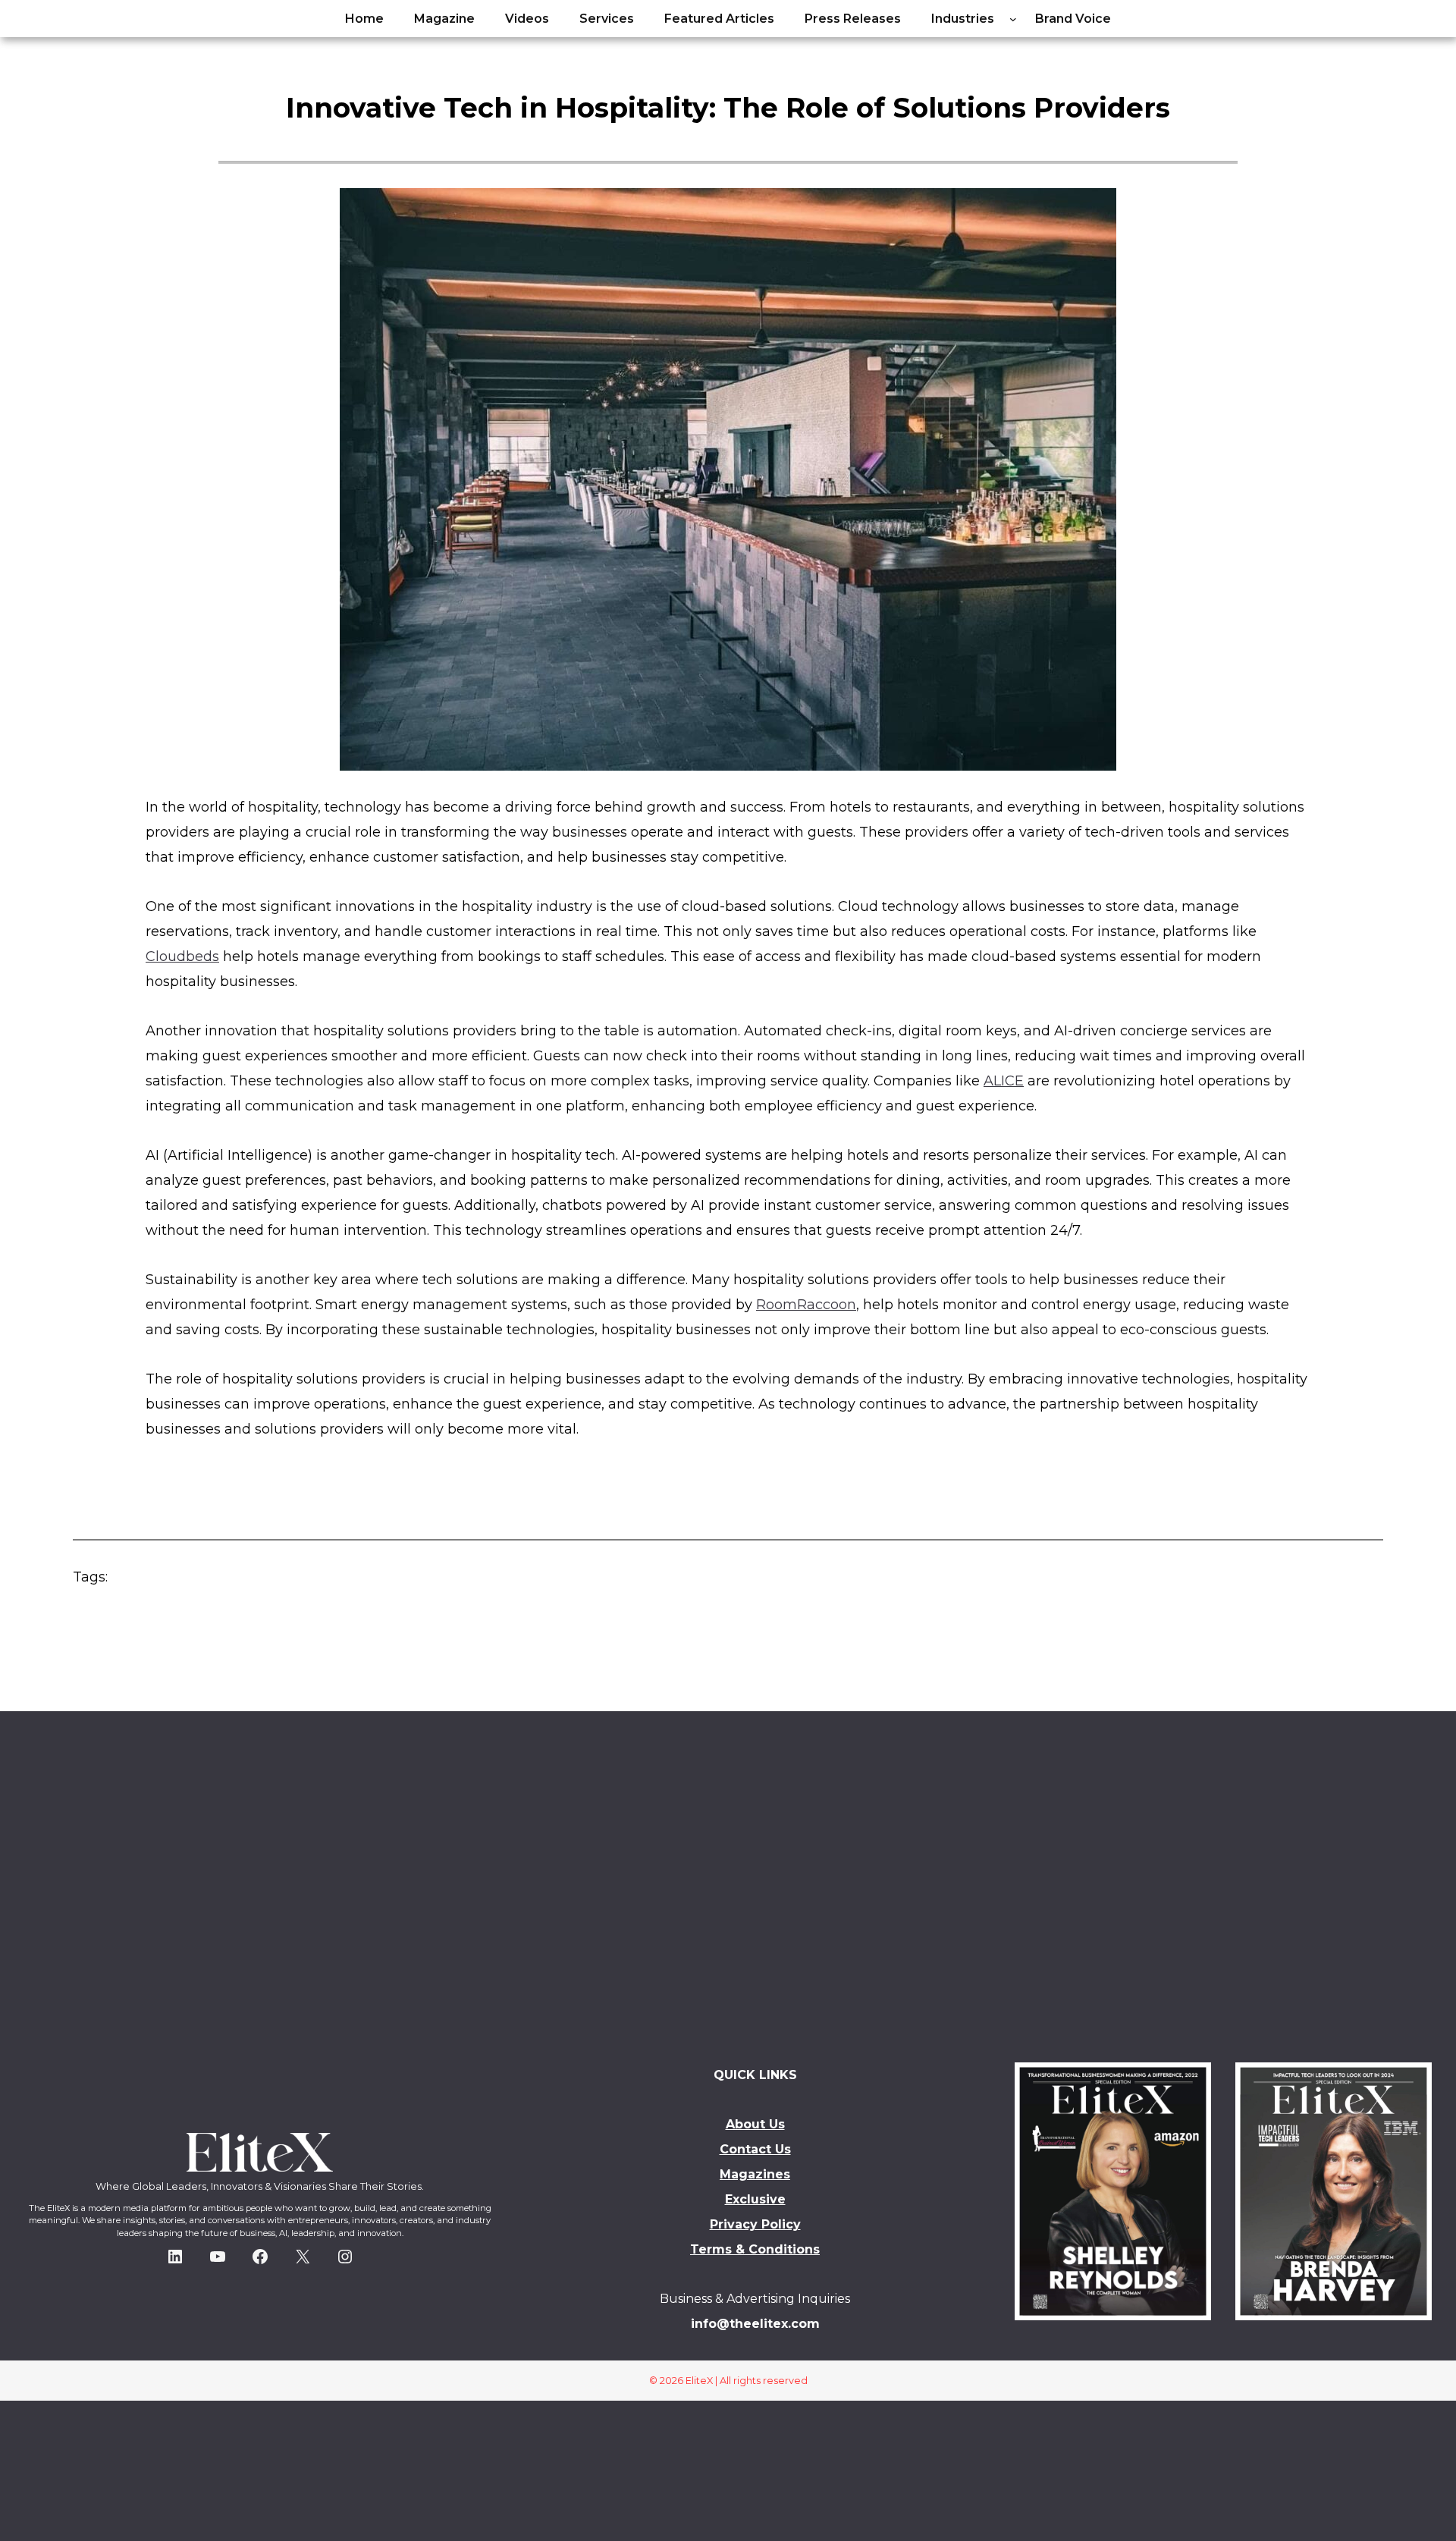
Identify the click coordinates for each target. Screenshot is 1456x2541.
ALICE (1004, 1081)
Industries (963, 19)
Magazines (755, 2174)
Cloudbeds (182, 956)
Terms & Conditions (755, 2249)
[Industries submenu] (1013, 19)
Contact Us (755, 2149)
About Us (755, 2124)
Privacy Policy (755, 2224)
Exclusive (755, 2199)
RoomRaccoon (806, 1305)
